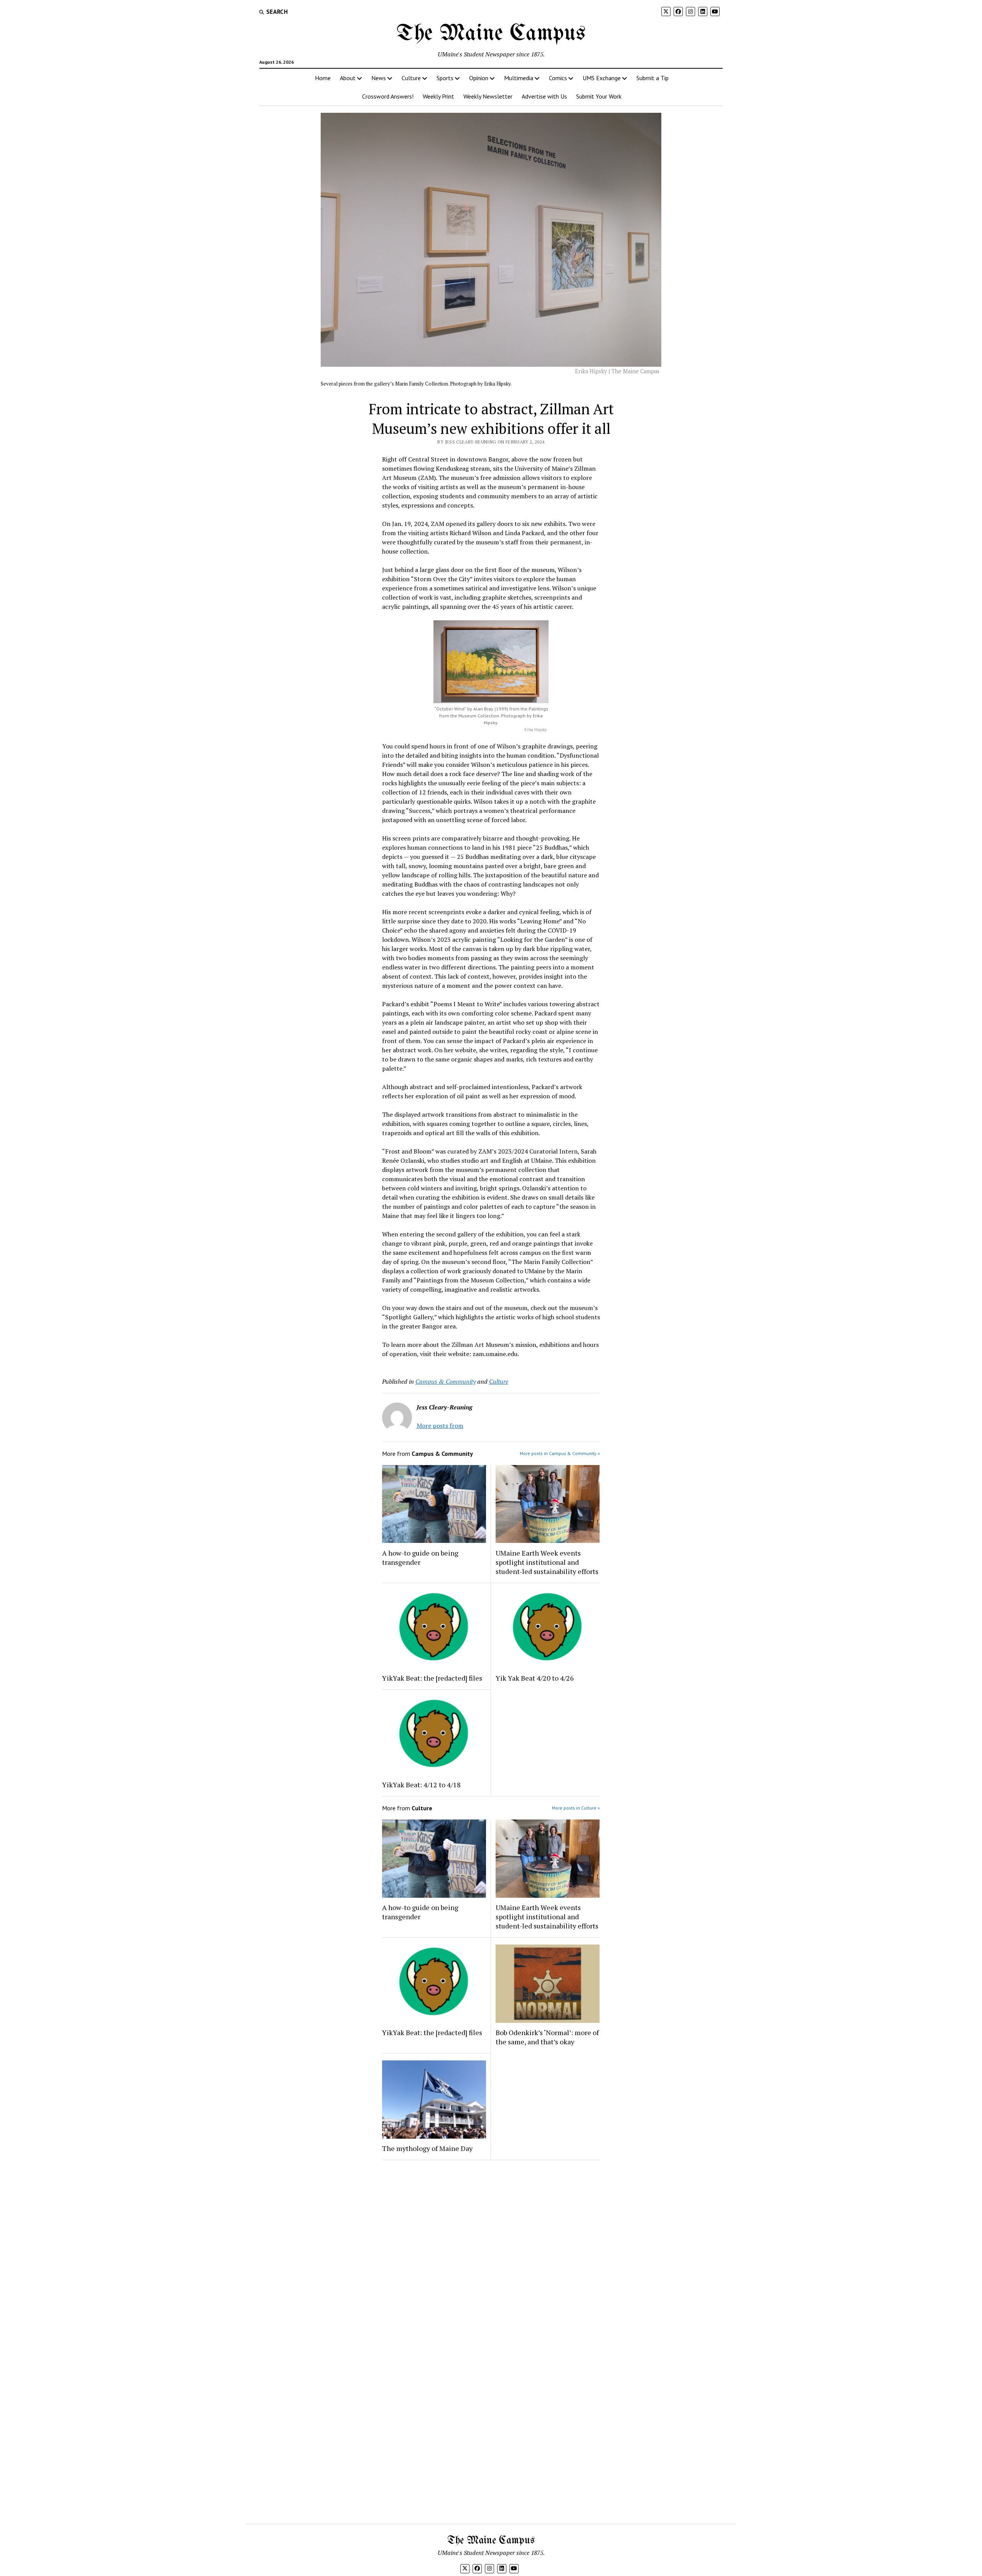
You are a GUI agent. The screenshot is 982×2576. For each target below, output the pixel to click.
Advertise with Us (544, 96)
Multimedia (519, 78)
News (379, 78)
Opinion (479, 78)
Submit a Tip (652, 78)
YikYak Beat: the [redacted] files (432, 1678)
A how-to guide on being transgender (420, 1557)
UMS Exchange (602, 78)
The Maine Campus (491, 34)
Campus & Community (446, 1381)
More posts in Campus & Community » (560, 1453)
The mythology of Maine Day (427, 2148)
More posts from (440, 1426)
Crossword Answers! (388, 96)
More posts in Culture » (576, 1808)
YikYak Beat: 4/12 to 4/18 (421, 1785)
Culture (411, 78)
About (348, 78)
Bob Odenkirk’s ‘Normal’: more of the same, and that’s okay (547, 2037)
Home (323, 78)
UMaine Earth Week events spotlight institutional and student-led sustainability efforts (547, 1562)
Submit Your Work (599, 96)
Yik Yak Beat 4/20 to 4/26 (535, 1678)
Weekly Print (438, 96)
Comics (558, 78)
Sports (445, 78)
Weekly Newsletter (488, 96)
